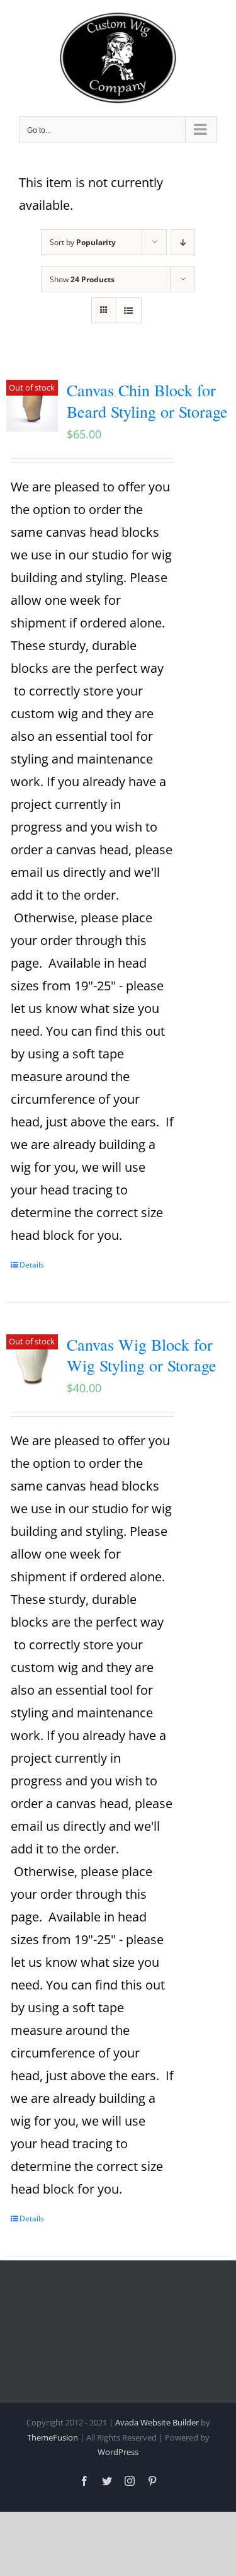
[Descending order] (183, 242)
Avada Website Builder (157, 2422)
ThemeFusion (53, 2437)
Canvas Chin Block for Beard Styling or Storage (147, 401)
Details (32, 1265)
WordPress (118, 2452)
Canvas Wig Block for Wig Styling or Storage (142, 1355)
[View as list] (129, 310)
